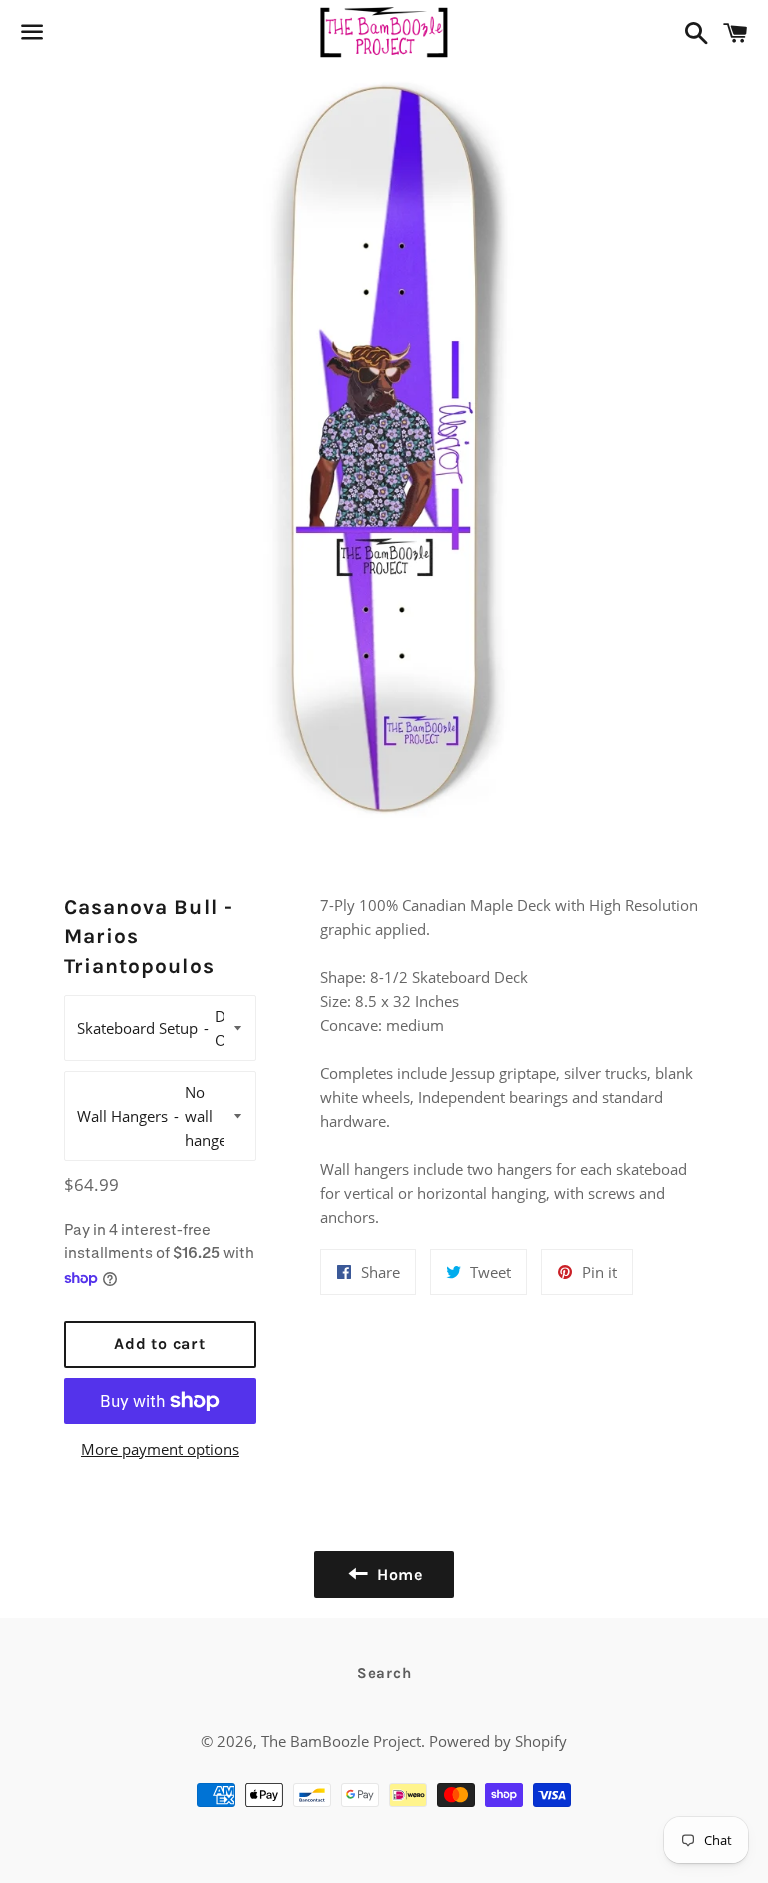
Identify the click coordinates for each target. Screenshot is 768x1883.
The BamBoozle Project (341, 1741)
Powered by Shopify (498, 1741)
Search (384, 1673)
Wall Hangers (122, 1116)
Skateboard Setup (137, 1028)
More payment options (160, 1449)
